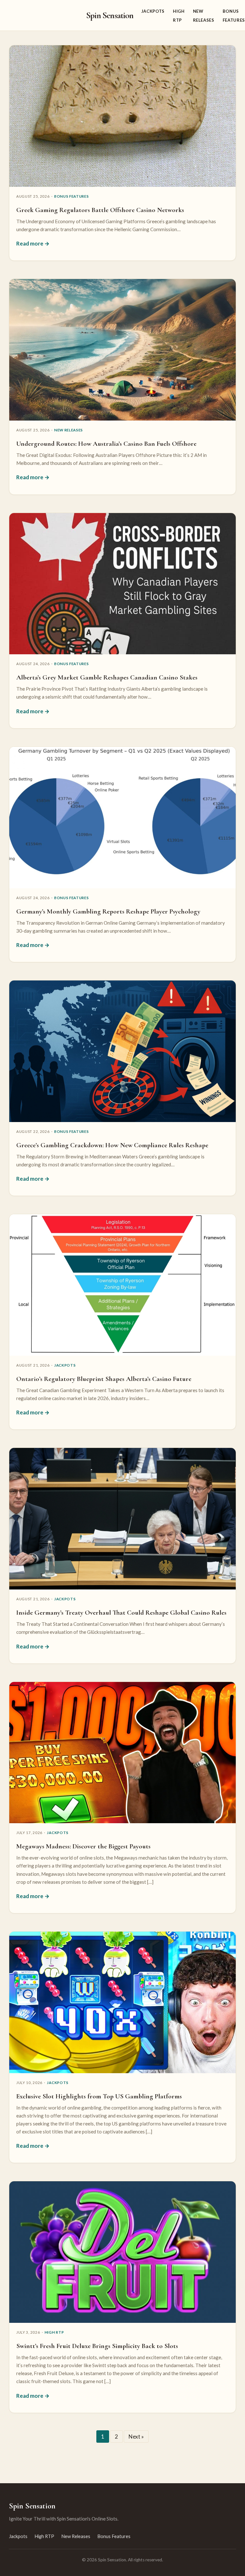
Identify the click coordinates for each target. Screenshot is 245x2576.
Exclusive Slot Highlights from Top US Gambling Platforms (99, 2096)
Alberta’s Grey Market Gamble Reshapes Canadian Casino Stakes (107, 677)
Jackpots (153, 11)
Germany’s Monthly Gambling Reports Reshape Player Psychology (108, 911)
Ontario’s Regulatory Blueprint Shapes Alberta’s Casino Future (104, 1379)
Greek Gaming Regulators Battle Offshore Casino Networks (100, 210)
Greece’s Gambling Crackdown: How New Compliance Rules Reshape (112, 1145)
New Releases (69, 430)
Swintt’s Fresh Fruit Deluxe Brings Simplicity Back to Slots (97, 2346)
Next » (136, 2437)
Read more (30, 243)
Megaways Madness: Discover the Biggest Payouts (83, 1846)
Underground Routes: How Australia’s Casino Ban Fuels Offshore (106, 444)
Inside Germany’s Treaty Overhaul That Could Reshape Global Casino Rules (121, 1612)
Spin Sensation (110, 15)
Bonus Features (72, 196)
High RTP (54, 2332)
